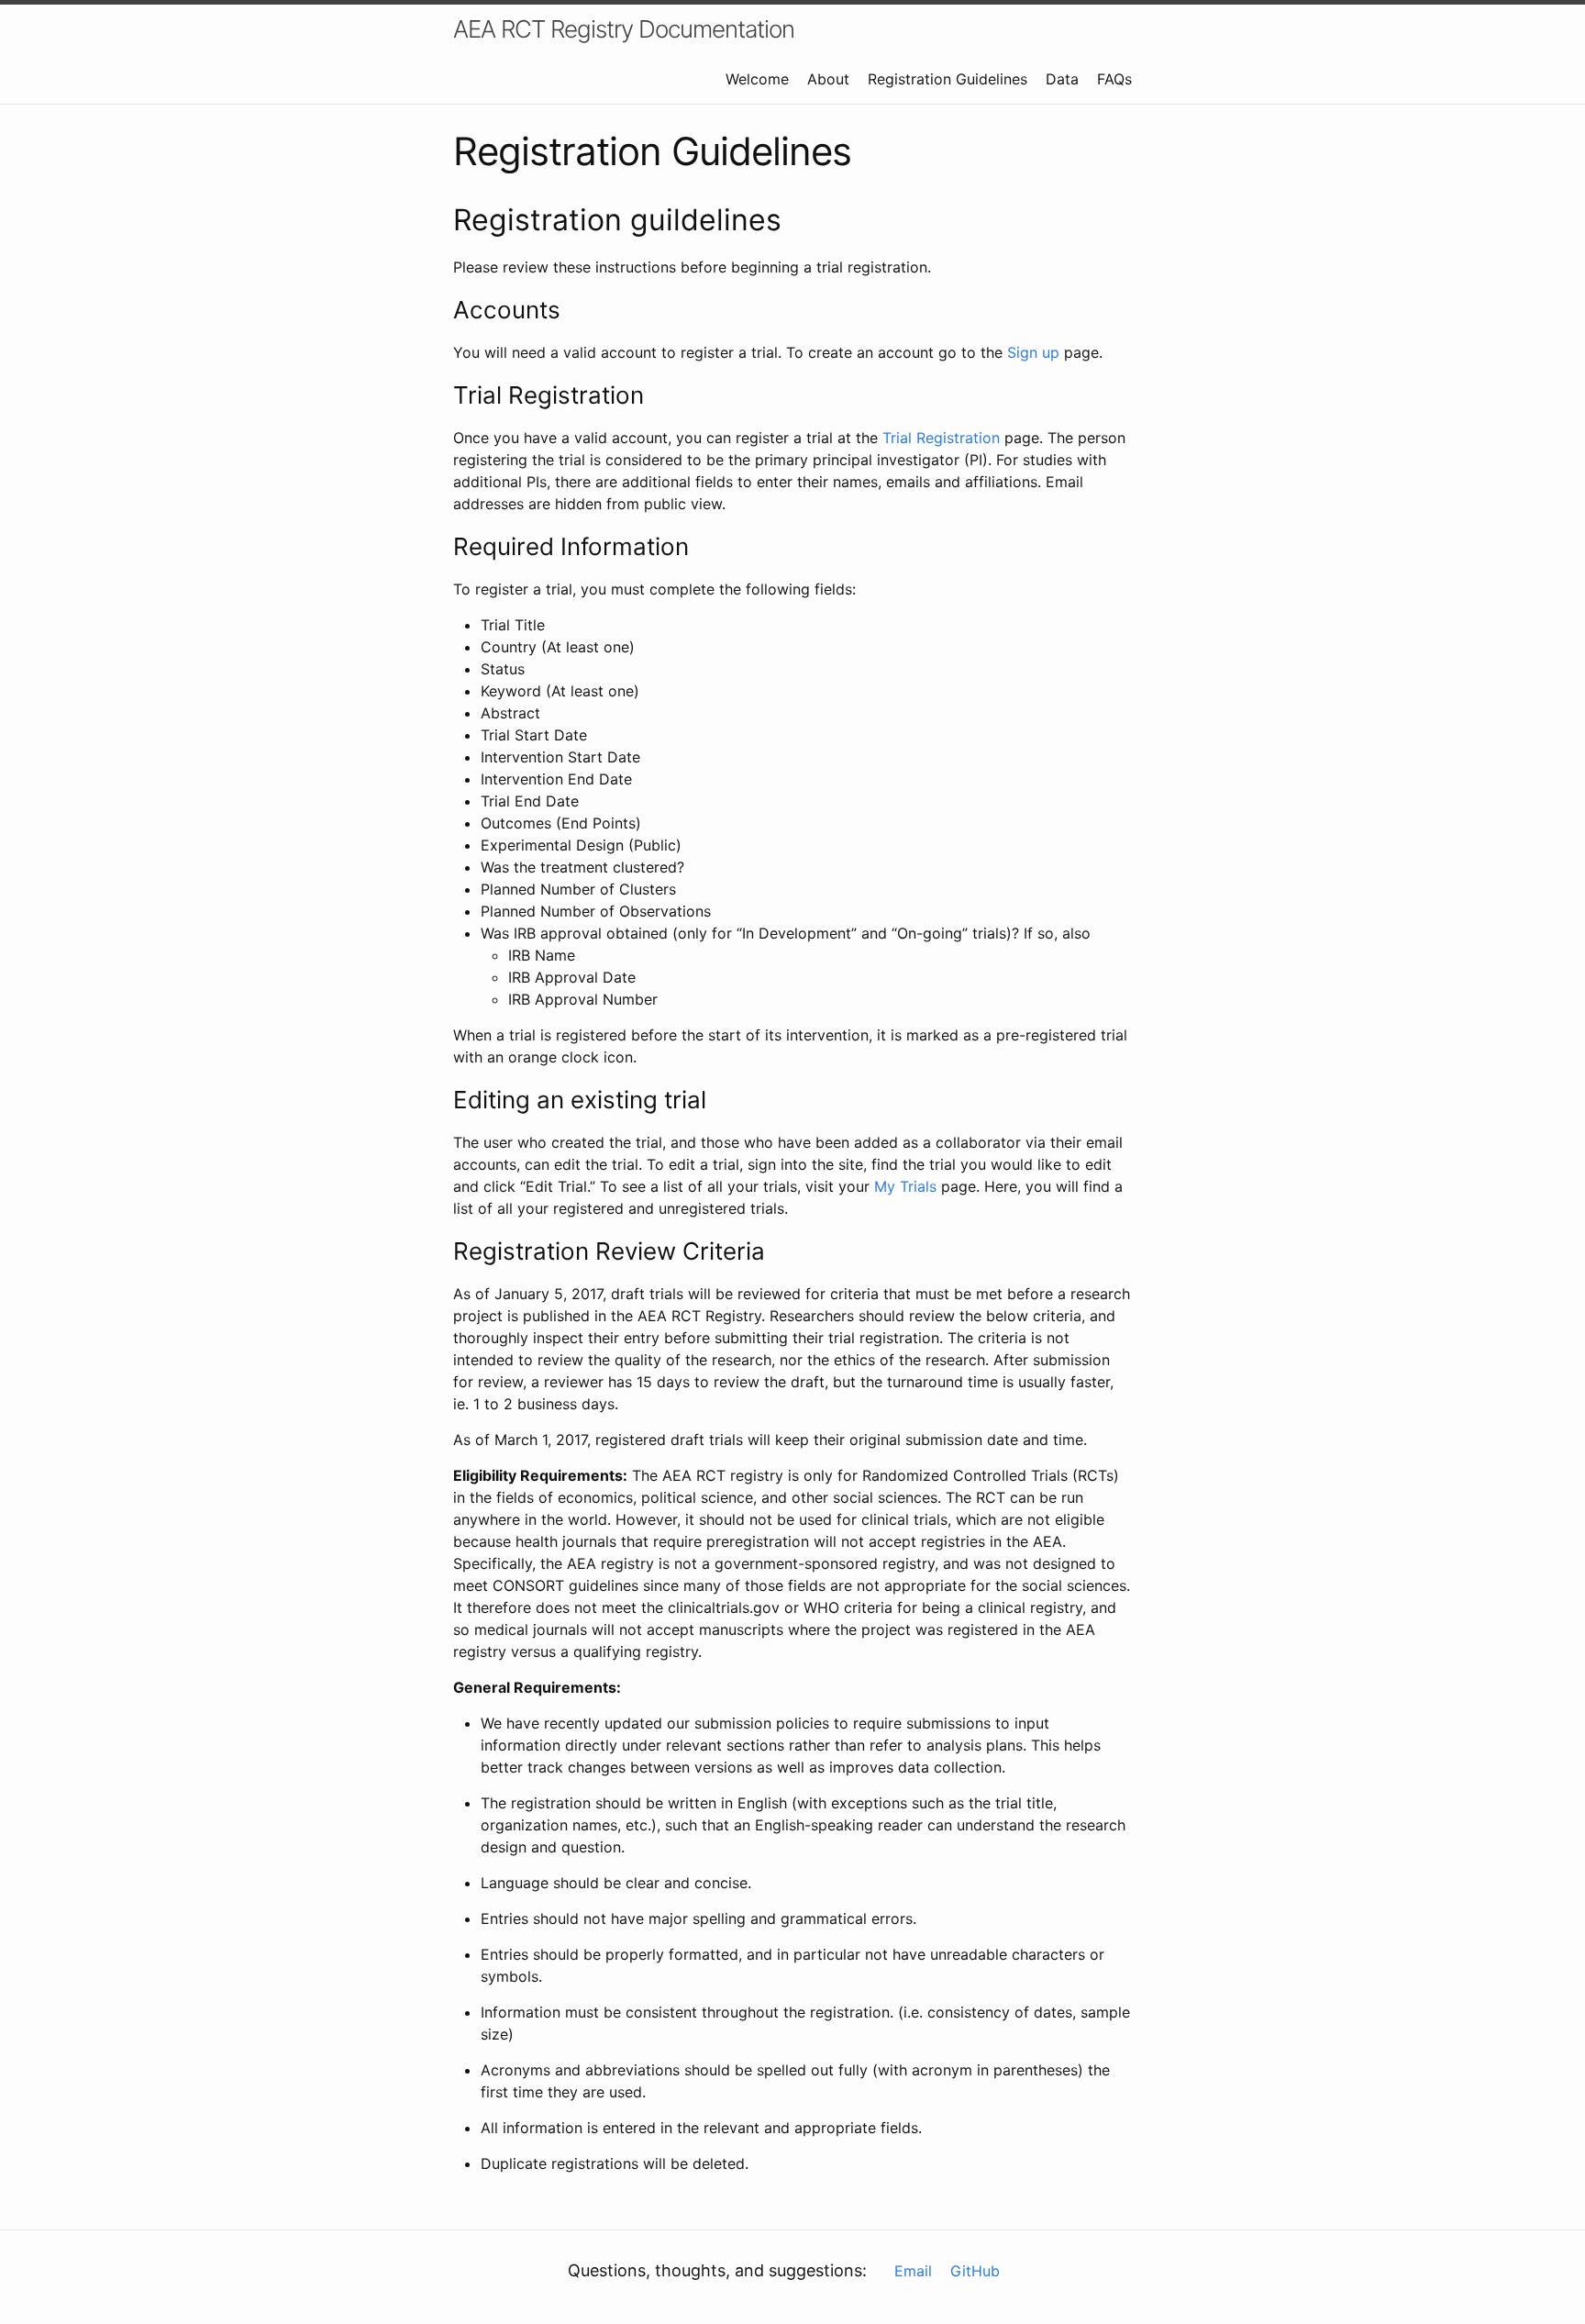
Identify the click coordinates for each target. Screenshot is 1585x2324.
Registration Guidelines (948, 79)
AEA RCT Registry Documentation (624, 29)
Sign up (1033, 352)
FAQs (1114, 79)
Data (1062, 79)
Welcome (757, 79)
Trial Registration (941, 438)
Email (913, 2271)
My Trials (905, 1186)
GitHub (975, 2271)
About (828, 79)
